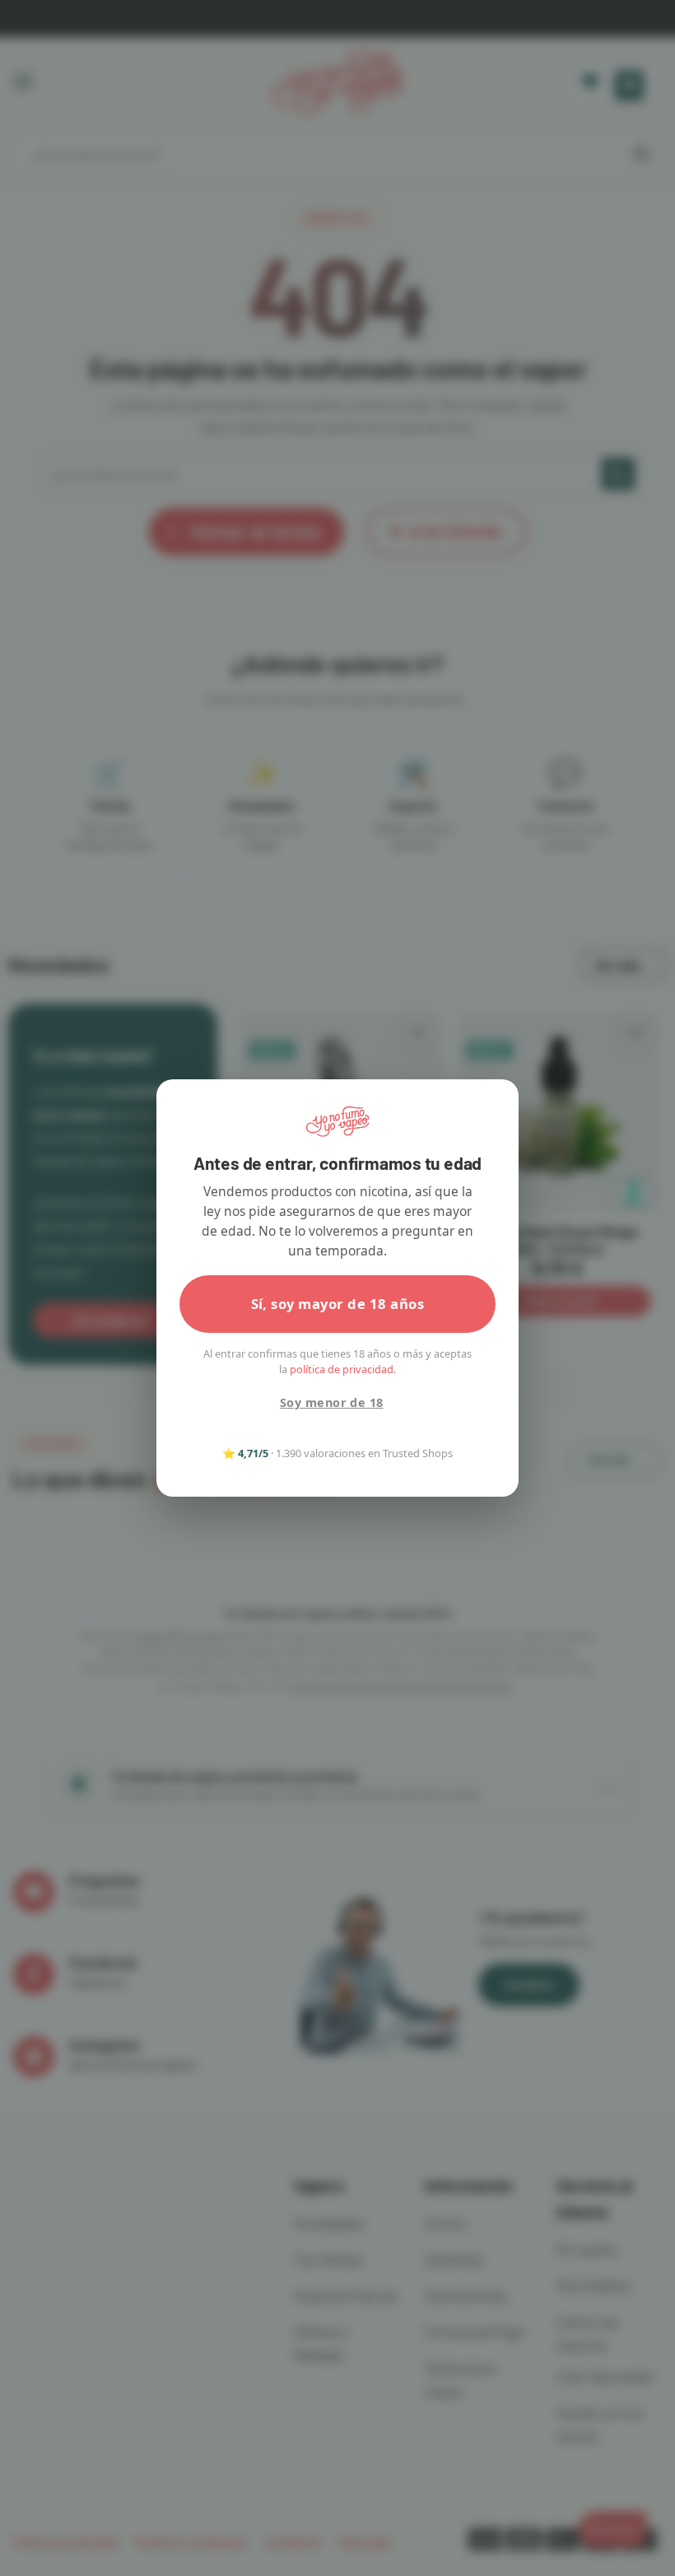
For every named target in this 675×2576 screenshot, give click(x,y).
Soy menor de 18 (331, 1402)
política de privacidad (342, 1369)
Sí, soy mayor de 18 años (338, 1304)
